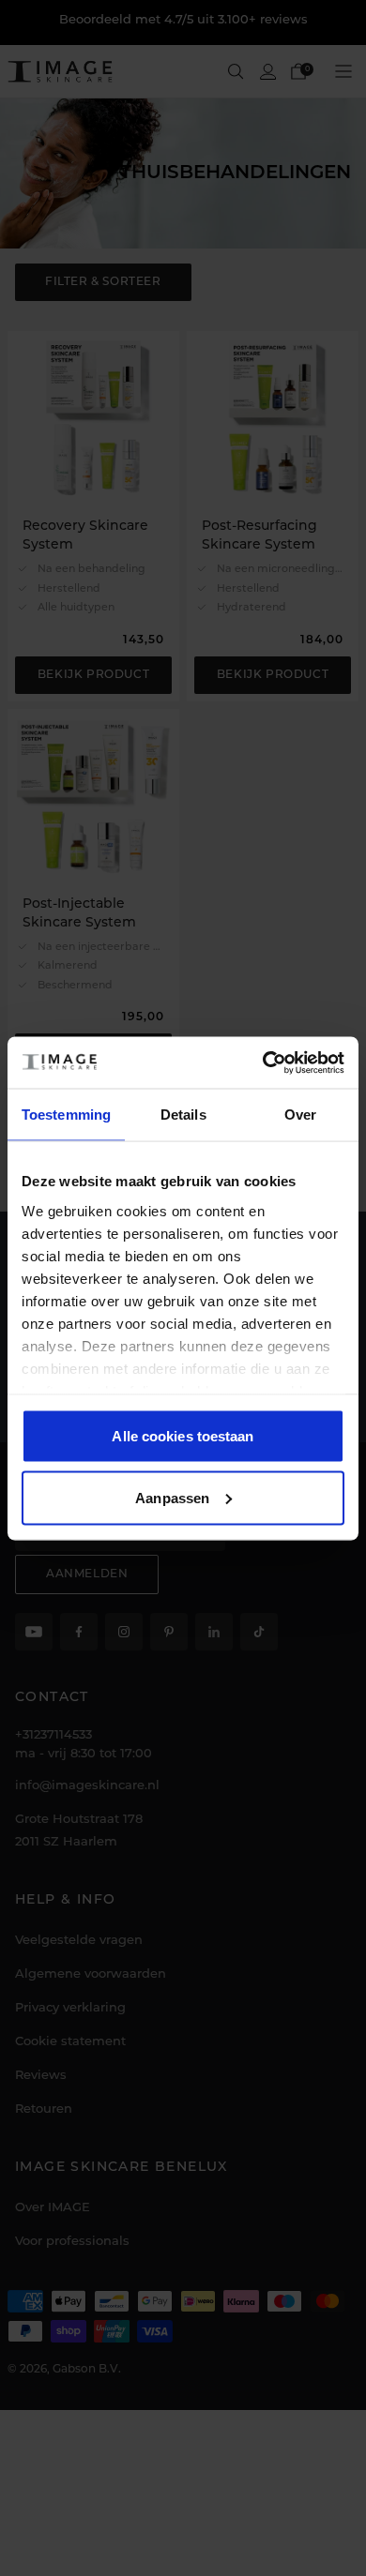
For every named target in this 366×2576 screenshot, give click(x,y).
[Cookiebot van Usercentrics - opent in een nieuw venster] (263, 1062)
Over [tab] (300, 1115)
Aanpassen (172, 1497)
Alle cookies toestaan (183, 1436)
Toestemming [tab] (66, 1115)
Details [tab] (183, 1115)
